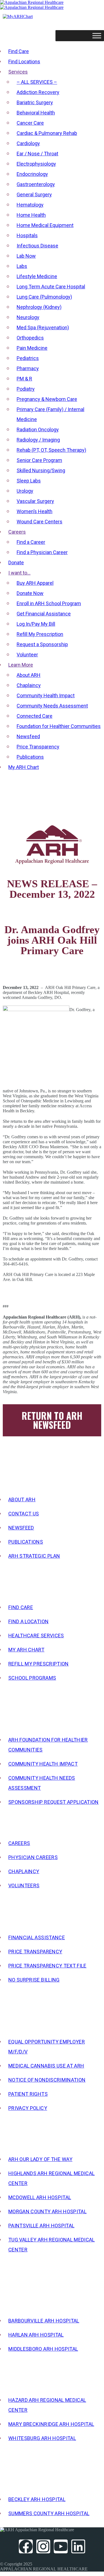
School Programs (32, 1678)
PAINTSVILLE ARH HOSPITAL (41, 2226)
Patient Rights (28, 2094)
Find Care (21, 1607)
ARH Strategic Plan (34, 1556)
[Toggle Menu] (97, 36)
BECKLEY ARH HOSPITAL (37, 2499)
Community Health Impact (43, 1764)
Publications (26, 1542)
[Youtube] (61, 2546)
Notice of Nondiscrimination (47, 2080)
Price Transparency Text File (47, 1966)
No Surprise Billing (34, 1980)
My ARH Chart (26, 1650)
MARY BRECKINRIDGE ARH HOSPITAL (51, 2424)
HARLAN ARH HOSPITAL (36, 2335)
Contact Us (24, 1514)
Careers (19, 1843)
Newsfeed (21, 1528)
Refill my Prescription (39, 1664)
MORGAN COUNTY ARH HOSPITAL (47, 2211)
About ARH (22, 1500)
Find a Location (28, 1621)
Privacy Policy (28, 2108)
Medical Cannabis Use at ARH (46, 2066)
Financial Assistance (37, 1937)
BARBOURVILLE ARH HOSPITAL (44, 2321)
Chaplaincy (24, 1871)
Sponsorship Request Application (54, 1802)
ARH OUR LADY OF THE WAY (40, 2159)
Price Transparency (35, 1952)
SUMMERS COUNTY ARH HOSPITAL (49, 2513)
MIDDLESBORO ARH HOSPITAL (43, 2349)
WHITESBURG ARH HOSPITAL (42, 2438)
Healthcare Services (36, 1636)
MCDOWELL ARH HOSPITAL (40, 2197)
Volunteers (24, 1885)
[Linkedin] (78, 2546)
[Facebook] (26, 2546)
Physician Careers (33, 1857)
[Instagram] (43, 2546)
